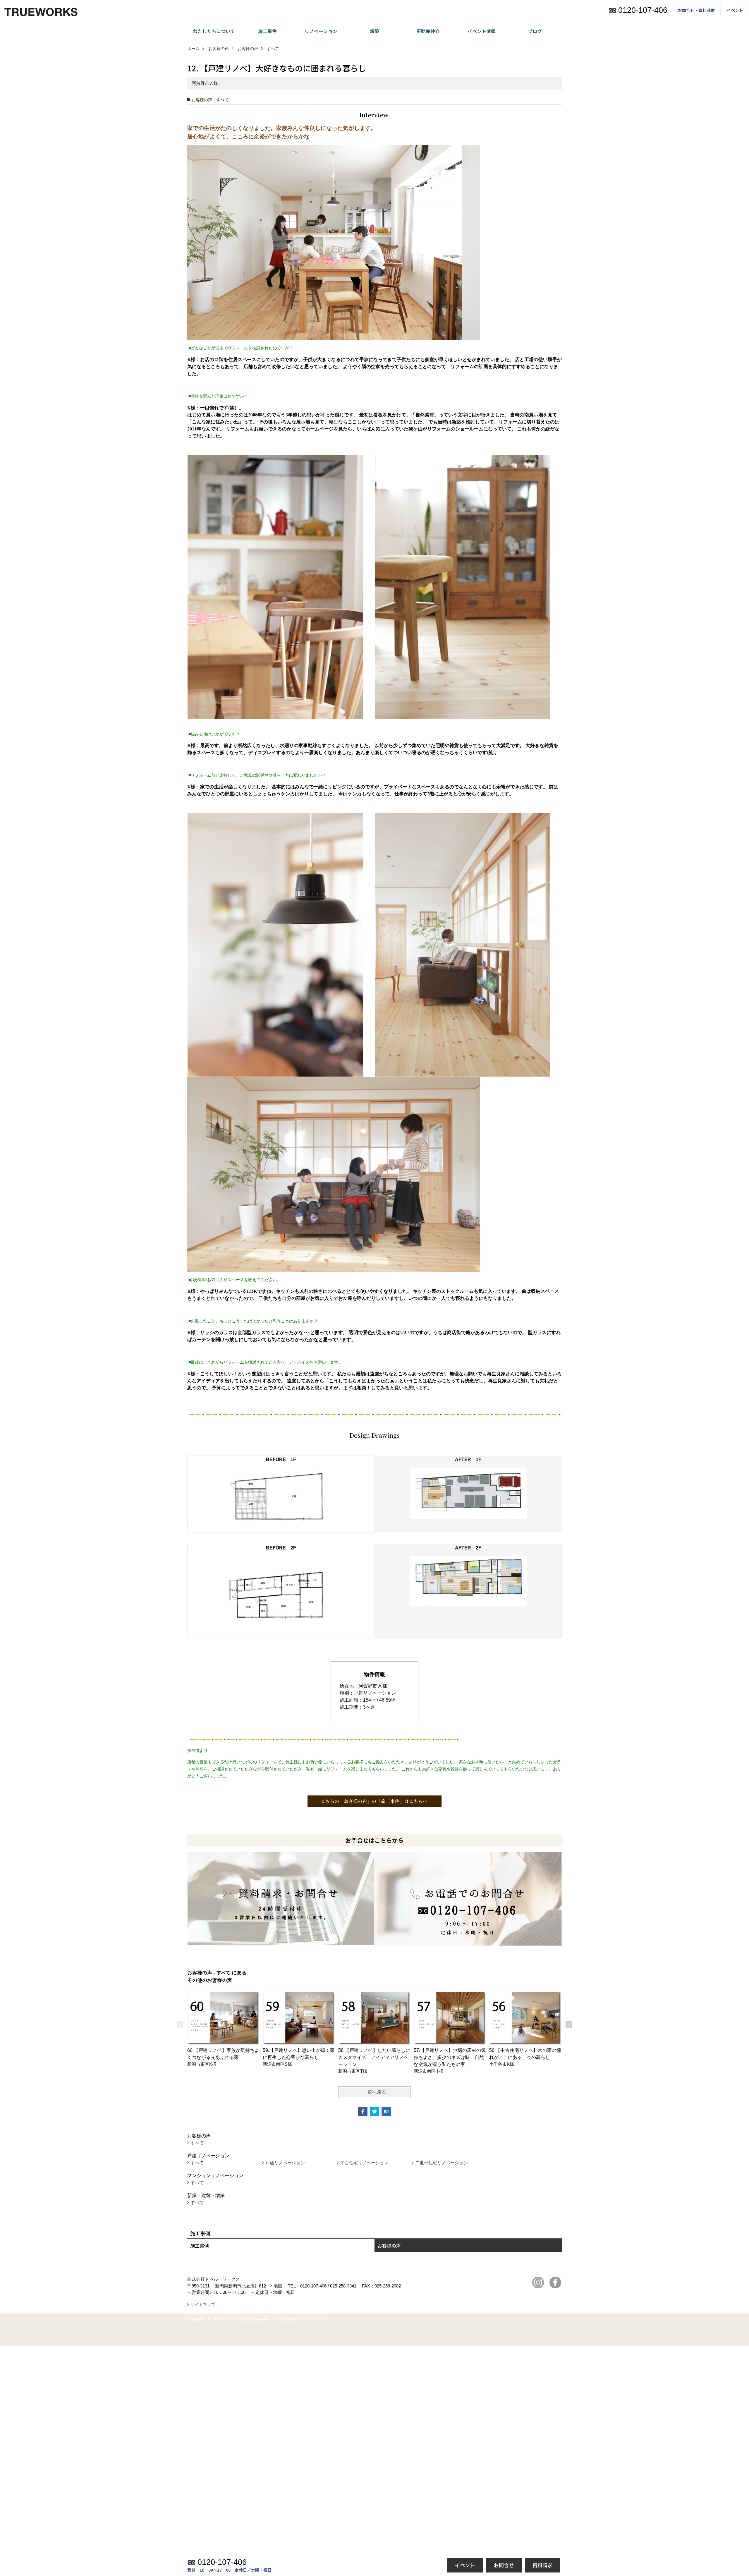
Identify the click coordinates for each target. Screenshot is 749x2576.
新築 (374, 31)
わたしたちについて (214, 31)
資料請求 (542, 2565)
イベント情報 (482, 31)
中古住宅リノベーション (364, 2163)
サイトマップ (203, 2304)
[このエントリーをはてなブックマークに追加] (386, 2112)
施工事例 (267, 31)
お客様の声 (389, 2246)
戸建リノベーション (285, 2163)
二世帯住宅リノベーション (442, 2163)
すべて (197, 2143)
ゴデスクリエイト (312, 2319)
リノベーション (321, 31)
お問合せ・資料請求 (696, 10)
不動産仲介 (428, 31)
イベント (735, 10)
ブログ (535, 31)
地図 (278, 2286)
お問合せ (504, 2565)
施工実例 (200, 2246)
